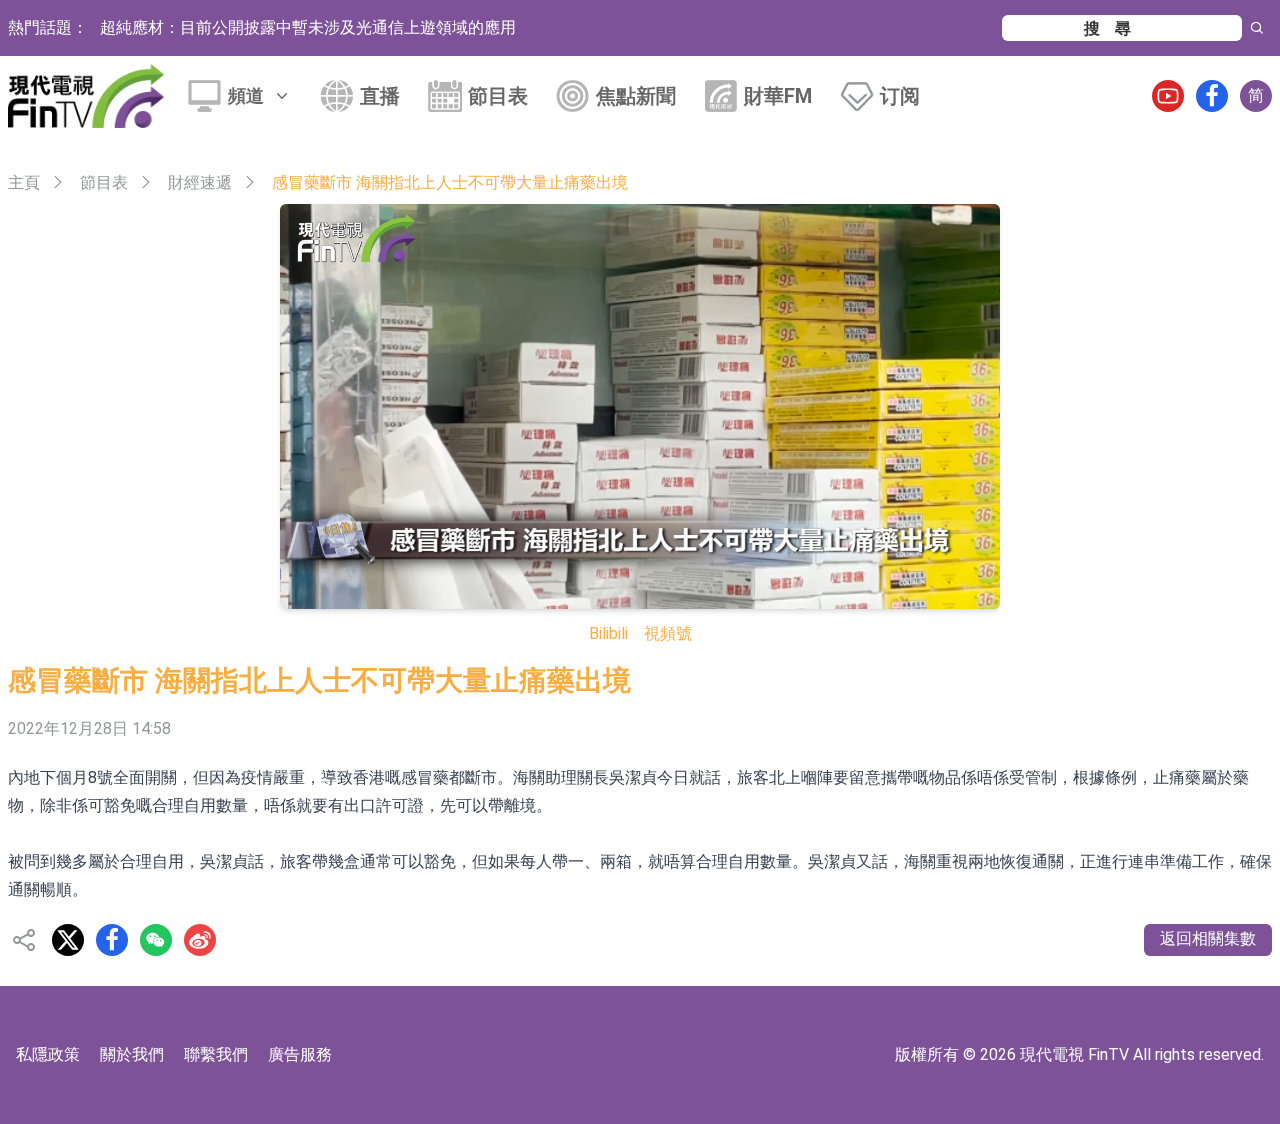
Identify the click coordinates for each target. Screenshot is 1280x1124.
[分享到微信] (156, 940)
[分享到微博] (200, 940)
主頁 (24, 182)
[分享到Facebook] (112, 940)
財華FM (778, 96)
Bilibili (608, 633)
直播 (380, 96)
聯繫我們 (216, 1054)
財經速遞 (200, 182)
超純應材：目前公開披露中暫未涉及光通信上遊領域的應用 (308, 27)
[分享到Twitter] (68, 940)
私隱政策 (48, 1054)
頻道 (246, 95)
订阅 (900, 96)
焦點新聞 (636, 96)
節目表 (498, 96)
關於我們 (132, 1054)
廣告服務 (300, 1054)
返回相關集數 (1208, 938)
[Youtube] (1168, 96)
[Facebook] (1212, 96)
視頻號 (668, 633)
